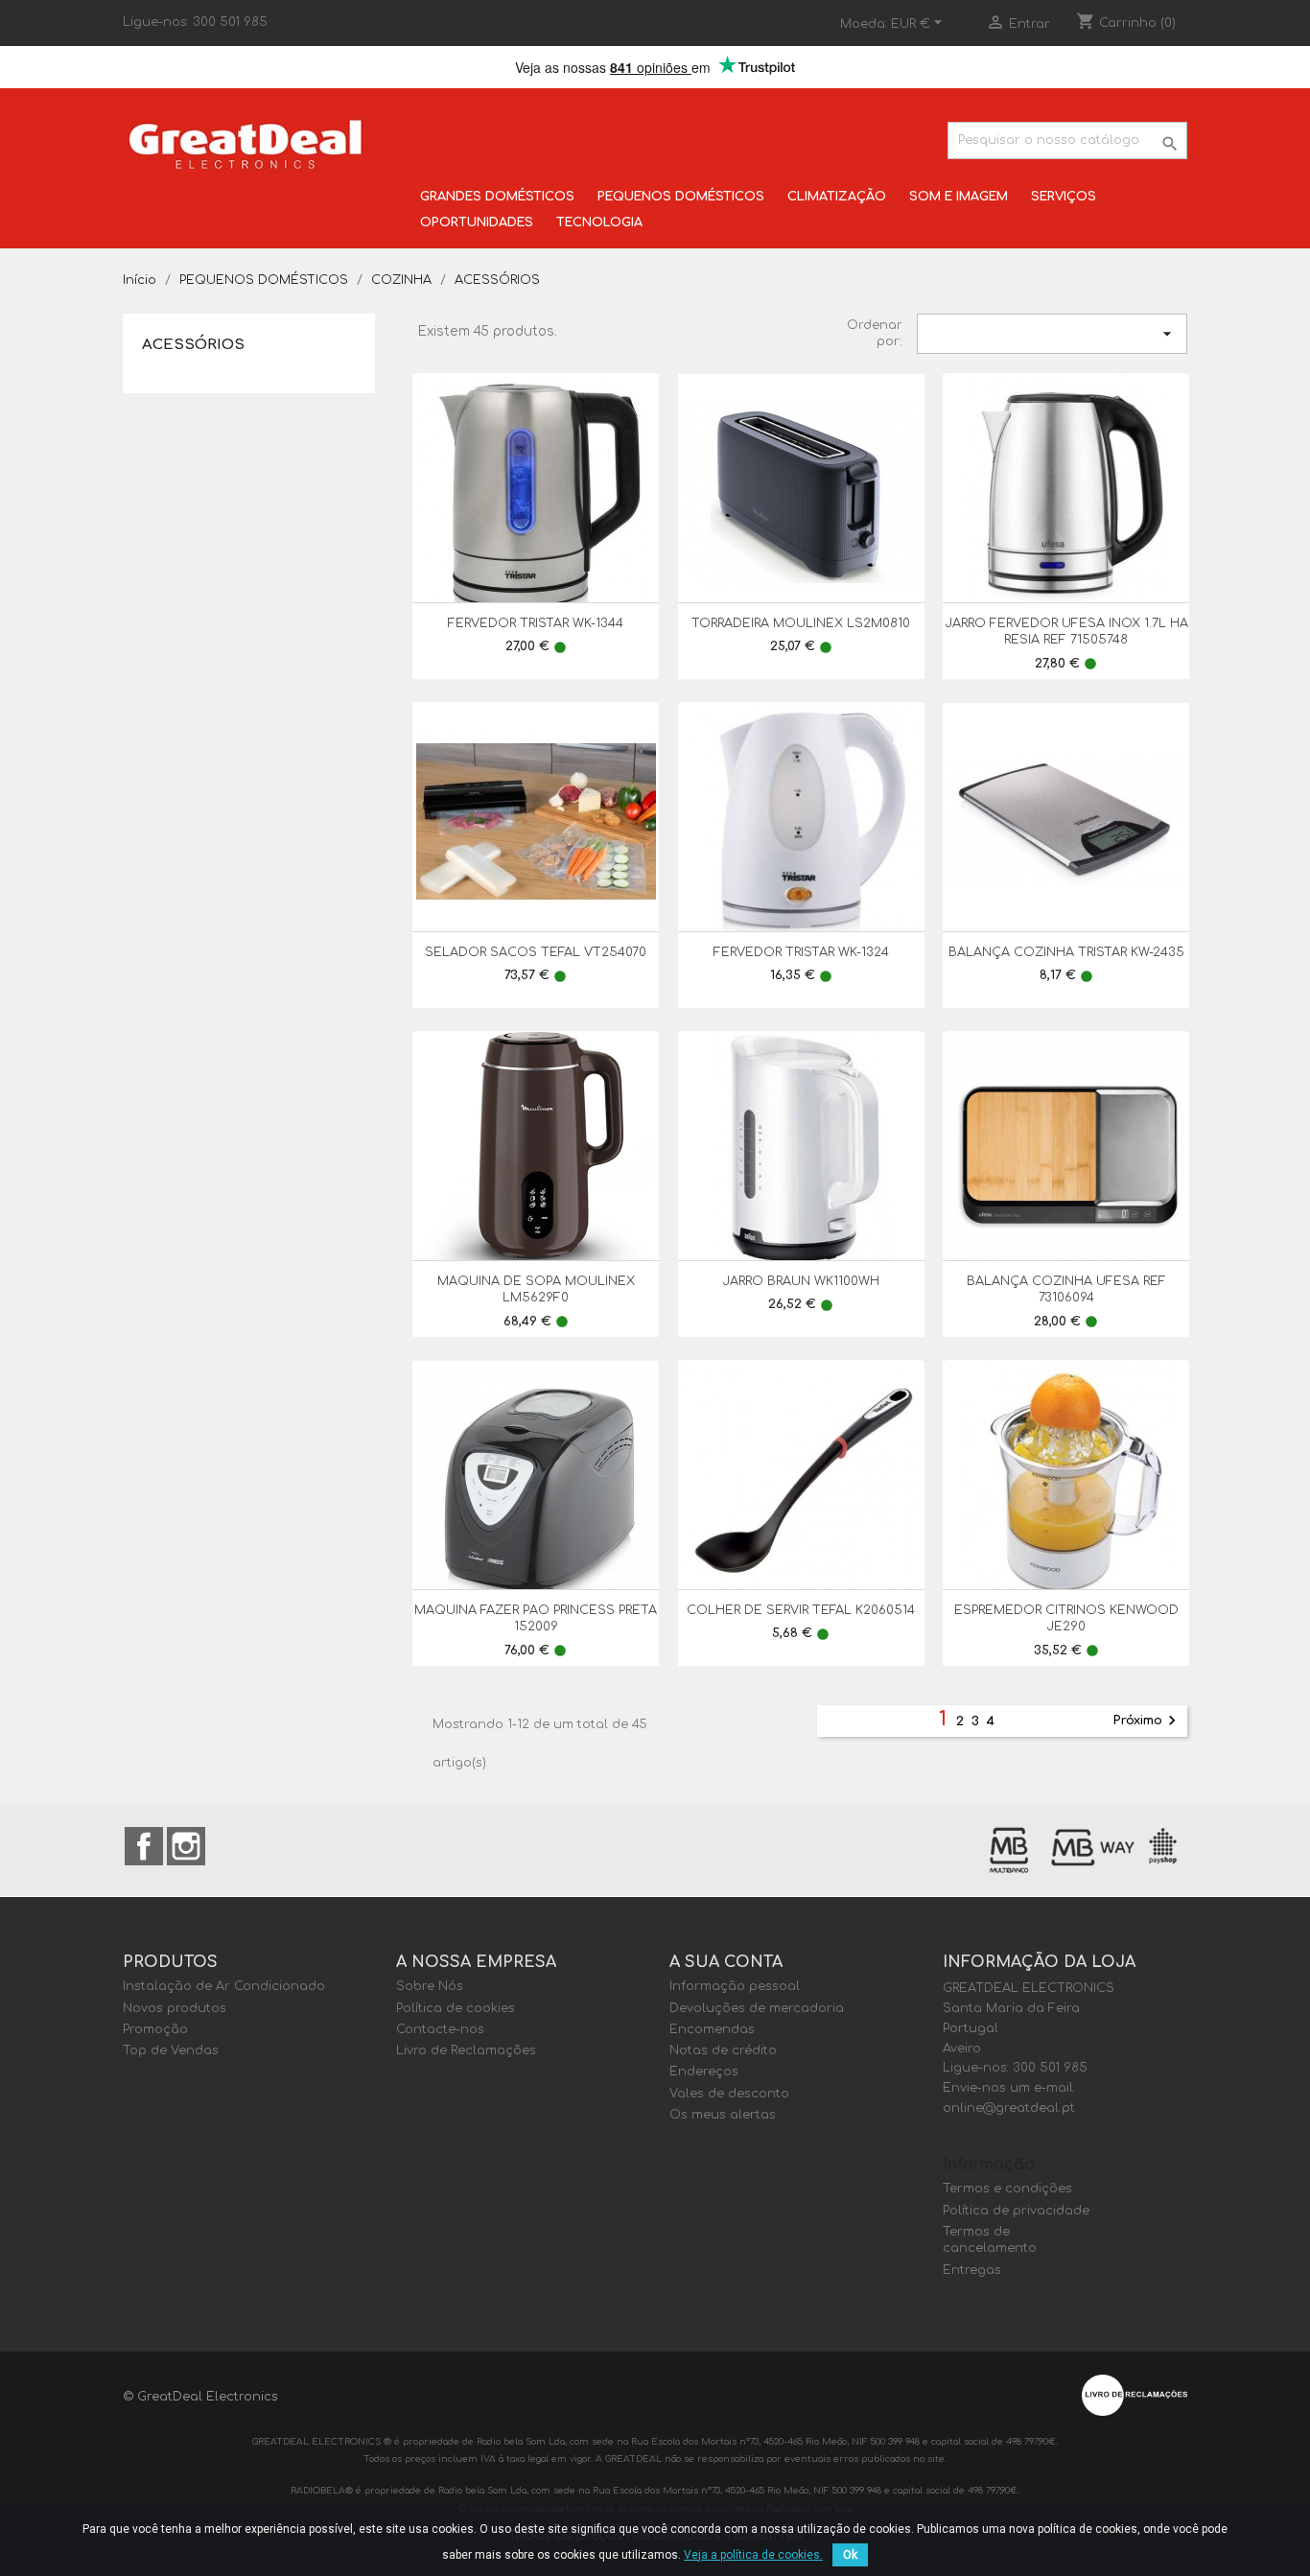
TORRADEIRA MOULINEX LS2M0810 (801, 623)
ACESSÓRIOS (193, 345)
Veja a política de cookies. (753, 2555)
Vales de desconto (729, 2094)
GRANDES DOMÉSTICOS (497, 197)
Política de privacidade (1016, 2211)
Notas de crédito (723, 2050)
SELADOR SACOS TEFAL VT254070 (536, 952)
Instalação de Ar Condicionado (224, 1986)
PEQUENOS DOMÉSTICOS (681, 197)
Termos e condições (1007, 2189)
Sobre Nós (430, 1986)
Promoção (155, 2029)
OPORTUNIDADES (477, 222)
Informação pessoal (735, 1986)
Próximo (1147, 1721)
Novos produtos (175, 2008)
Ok (850, 2555)
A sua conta (726, 1962)
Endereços (704, 2072)
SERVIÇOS (1064, 197)
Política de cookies (456, 2008)
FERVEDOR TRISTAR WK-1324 (801, 952)
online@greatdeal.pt (1009, 2108)
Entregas (972, 2270)
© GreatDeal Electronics (200, 2397)
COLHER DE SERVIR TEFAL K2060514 (801, 1610)
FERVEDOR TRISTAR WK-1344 (536, 623)
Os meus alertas (723, 2115)
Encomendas (712, 2029)
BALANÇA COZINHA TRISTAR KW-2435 (1066, 952)
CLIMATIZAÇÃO (837, 197)
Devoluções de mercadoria (757, 2008)
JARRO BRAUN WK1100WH (801, 1281)
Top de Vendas (171, 2050)
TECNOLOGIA (599, 222)
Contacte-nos (440, 2029)
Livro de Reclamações (466, 2050)
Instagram (186, 1846)
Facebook (144, 1846)
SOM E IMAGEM (959, 197)
